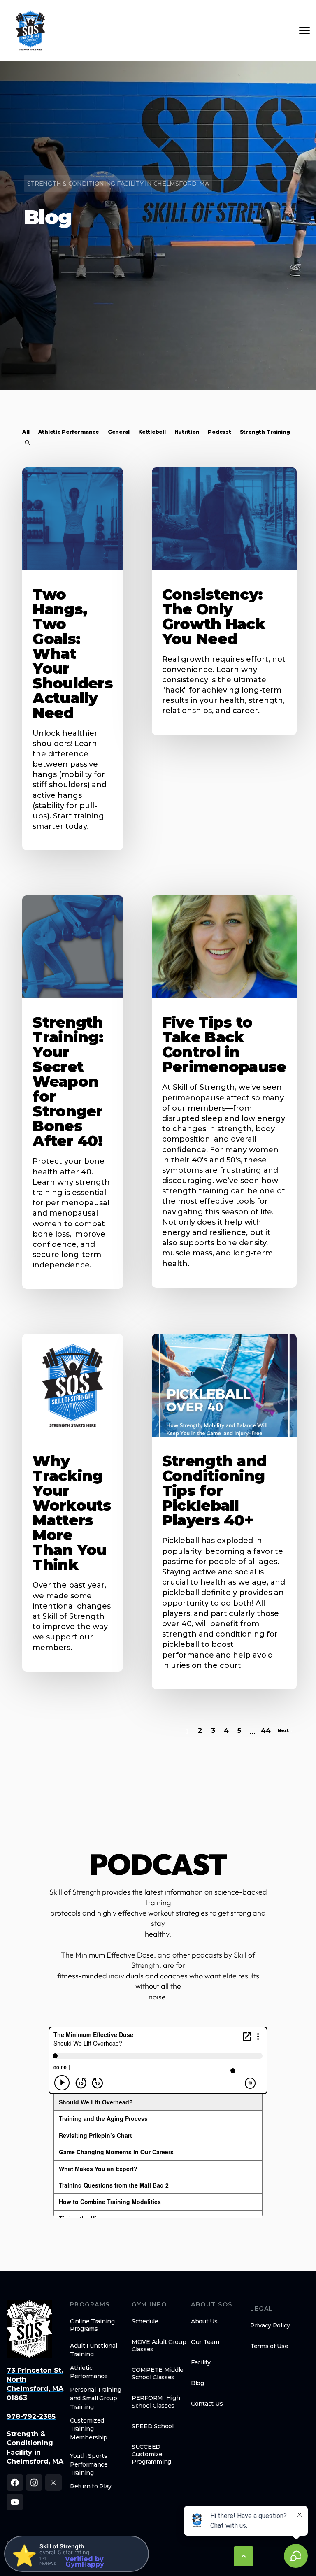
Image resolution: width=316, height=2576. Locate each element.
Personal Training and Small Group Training (95, 2398)
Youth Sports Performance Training (89, 2464)
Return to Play (91, 2486)
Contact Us (207, 2404)
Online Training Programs (92, 2325)
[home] (30, 30)
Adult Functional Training (94, 2350)
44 (266, 1731)
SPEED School (153, 2426)
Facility (201, 2362)
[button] (26, 432)
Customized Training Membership (89, 2429)
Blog (197, 2383)
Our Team (205, 2342)
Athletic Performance (89, 2372)
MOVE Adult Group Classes (159, 2346)
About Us (204, 2321)
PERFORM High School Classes (156, 2402)
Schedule (145, 2321)
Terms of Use (269, 2346)
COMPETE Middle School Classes (158, 2374)
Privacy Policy (270, 2325)
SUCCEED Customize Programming (151, 2454)
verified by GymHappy (85, 2562)
